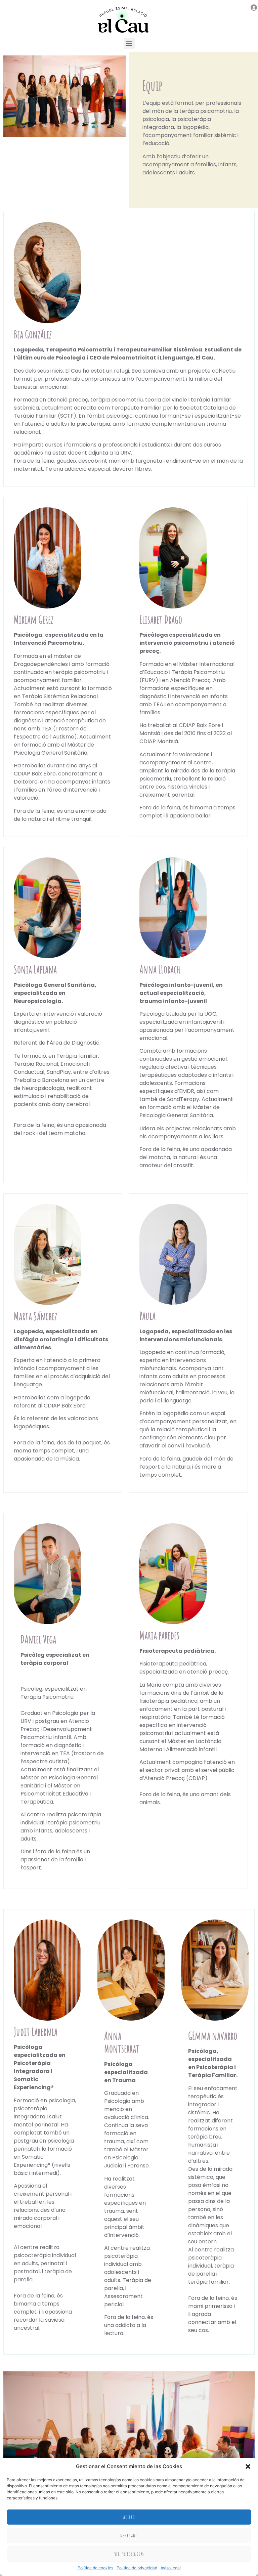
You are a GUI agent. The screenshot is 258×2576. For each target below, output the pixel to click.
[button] (248, 2466)
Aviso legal (171, 2568)
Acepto (129, 2517)
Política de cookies (95, 2568)
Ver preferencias (129, 2554)
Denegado (129, 2536)
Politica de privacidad (137, 2568)
